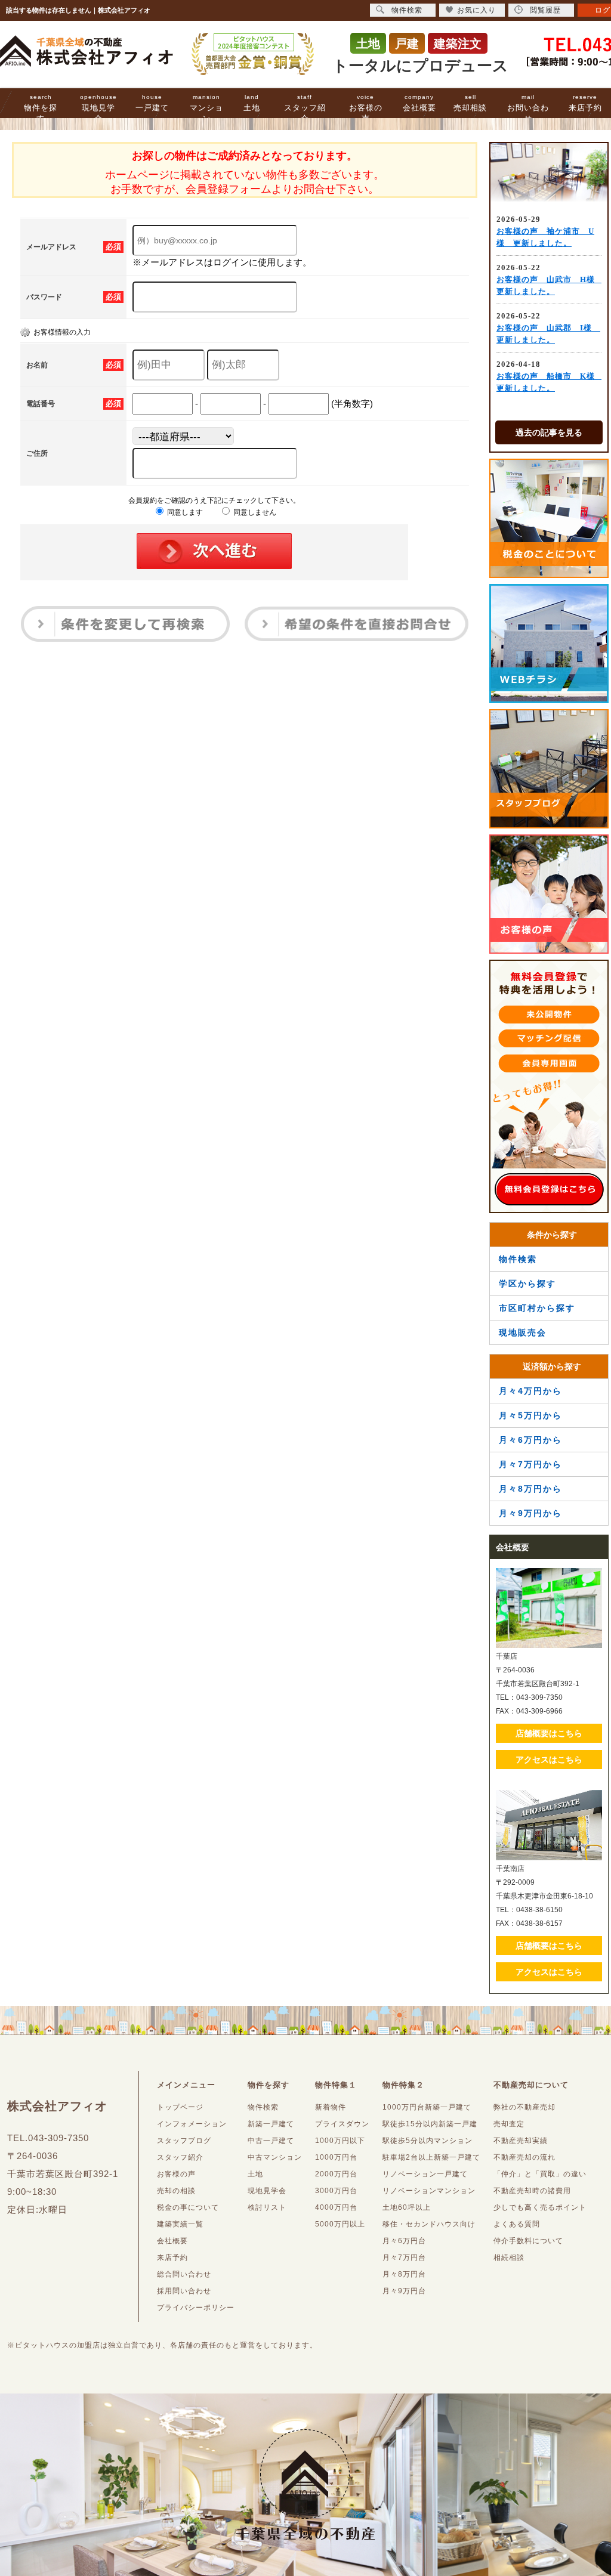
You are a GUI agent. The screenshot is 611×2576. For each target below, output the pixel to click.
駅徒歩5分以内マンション (428, 2141)
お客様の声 (366, 108)
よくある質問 (517, 2224)
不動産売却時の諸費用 (532, 2191)
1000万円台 (336, 2157)
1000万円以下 (340, 2141)
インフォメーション (192, 2124)
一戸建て (152, 103)
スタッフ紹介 (305, 108)
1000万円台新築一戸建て (427, 2107)
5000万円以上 (340, 2224)
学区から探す (527, 1284)
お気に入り (476, 10)
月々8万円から (530, 1489)
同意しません (254, 512)
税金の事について (188, 2207)
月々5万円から (530, 1415)
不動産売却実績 (521, 2141)
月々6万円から (530, 1440)
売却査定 (509, 2124)
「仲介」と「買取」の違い (540, 2174)
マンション (206, 108)
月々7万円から (530, 1464)
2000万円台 (336, 2174)
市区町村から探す (537, 1308)
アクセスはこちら (549, 1759)
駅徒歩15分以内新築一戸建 (430, 2124)
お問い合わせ (528, 108)
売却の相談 (176, 2191)
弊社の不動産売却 (524, 2107)
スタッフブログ (184, 2141)
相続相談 (509, 2258)
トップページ (180, 2107)
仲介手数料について (528, 2241)
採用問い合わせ (184, 2291)
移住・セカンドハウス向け (429, 2224)
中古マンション (275, 2157)
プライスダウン (342, 2124)
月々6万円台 (404, 2241)
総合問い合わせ (184, 2274)
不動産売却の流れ (524, 2157)
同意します (184, 512)
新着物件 (331, 2107)
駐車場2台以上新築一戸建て (431, 2157)
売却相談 (470, 103)
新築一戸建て (271, 2124)
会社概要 (419, 103)
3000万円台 (336, 2191)
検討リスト (267, 2207)
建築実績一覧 (180, 2224)
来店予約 (585, 103)
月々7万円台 (404, 2258)
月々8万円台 (404, 2274)
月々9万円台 (404, 2291)
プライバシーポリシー (196, 2308)
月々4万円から (530, 1391)
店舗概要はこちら (549, 1733)
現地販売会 (523, 1332)
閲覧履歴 (545, 10)
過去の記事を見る (549, 432)
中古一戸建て (271, 2141)
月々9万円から (530, 1513)
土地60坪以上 (407, 2207)
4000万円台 (336, 2207)
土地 (252, 103)
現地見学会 (98, 108)
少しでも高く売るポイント (540, 2207)
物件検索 (518, 1259)
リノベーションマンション (429, 2191)
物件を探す (41, 108)
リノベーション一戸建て (425, 2174)
